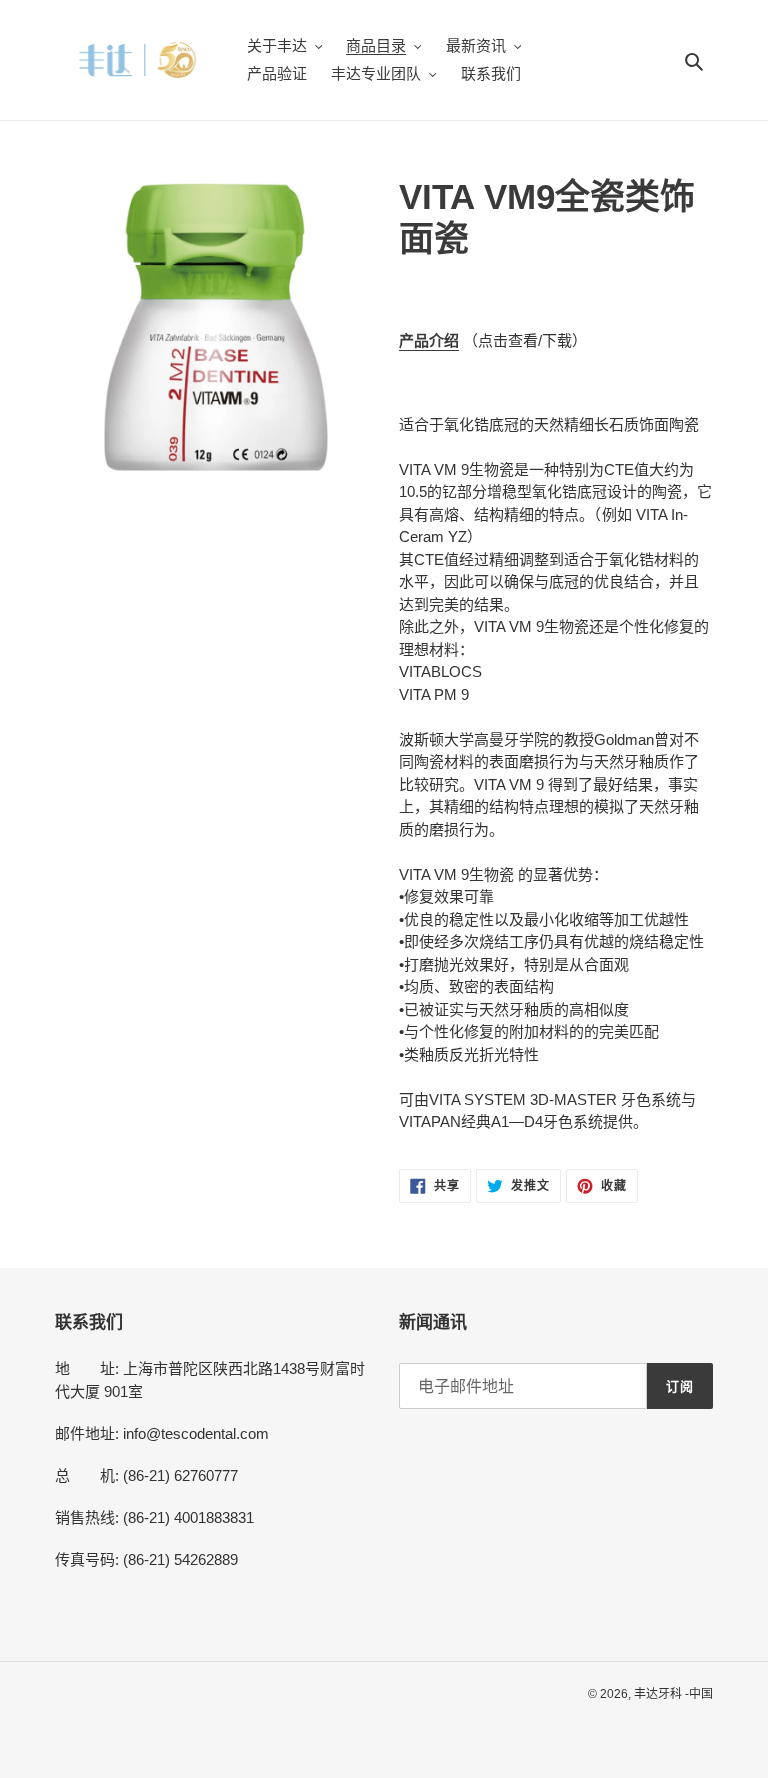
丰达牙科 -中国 (673, 1694)
